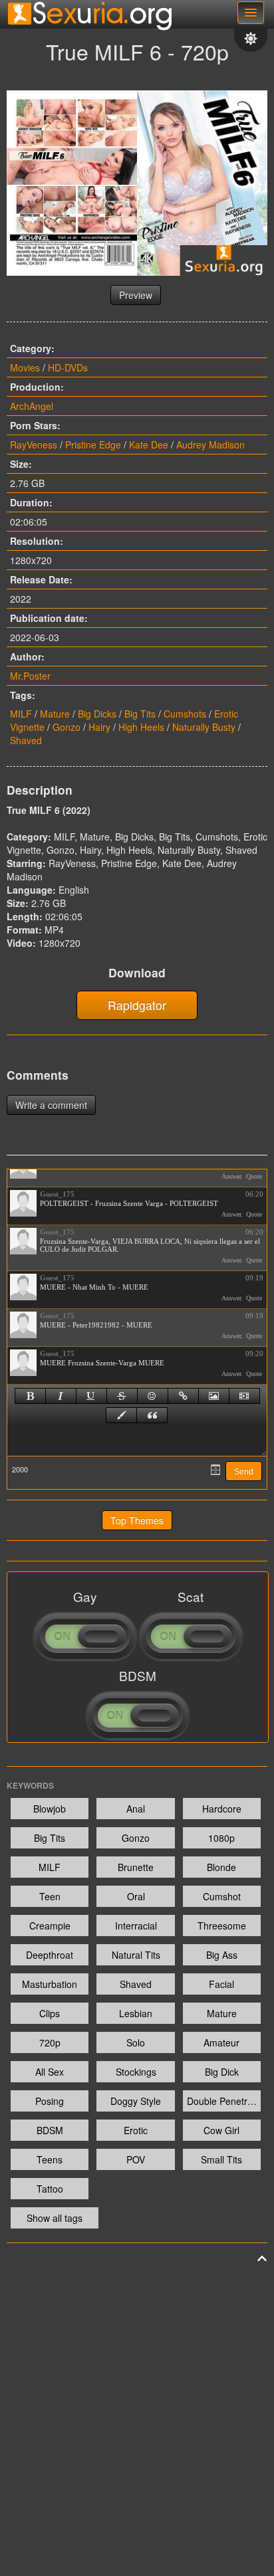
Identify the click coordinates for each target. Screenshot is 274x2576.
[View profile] (23, 1203)
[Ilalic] (61, 1396)
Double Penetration (224, 2101)
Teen (50, 1896)
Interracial (136, 1926)
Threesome (222, 1926)
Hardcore (222, 1809)
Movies (25, 367)
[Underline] (91, 1396)
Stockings (136, 2072)
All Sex (50, 2072)
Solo (136, 2042)
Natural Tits (136, 1955)
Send (244, 1472)
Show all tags (55, 2218)
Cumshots (185, 714)
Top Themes (137, 1520)
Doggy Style (136, 2101)
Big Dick (222, 2072)
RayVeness (34, 445)
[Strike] (122, 1396)
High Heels (141, 727)
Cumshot (222, 1896)
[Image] (214, 1396)
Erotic (136, 2130)
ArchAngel (32, 406)
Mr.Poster (30, 676)
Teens (50, 2159)
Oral (136, 1896)
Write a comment (51, 1105)
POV (136, 2159)
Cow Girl (221, 2130)
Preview (136, 295)
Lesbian (136, 2013)
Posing (50, 2101)
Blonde (221, 1867)
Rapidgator (137, 1005)
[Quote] (152, 1415)
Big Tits (140, 714)
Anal (136, 1809)
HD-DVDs (68, 367)
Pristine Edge (93, 445)
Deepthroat (50, 1955)
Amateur (221, 2042)
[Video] (244, 1396)
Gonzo (67, 727)
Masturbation (50, 1984)
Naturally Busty (204, 727)
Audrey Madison (210, 445)
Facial (221, 1984)
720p (50, 2042)
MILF (21, 714)
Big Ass (222, 1955)
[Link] (183, 1396)
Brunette (136, 1867)
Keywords (30, 1785)
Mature (55, 714)
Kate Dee (149, 445)
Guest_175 (57, 1194)
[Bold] (30, 1396)
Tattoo (50, 2189)
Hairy (99, 727)
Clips (50, 2013)
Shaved (26, 740)
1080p (221, 1838)
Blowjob (50, 1809)
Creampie (50, 1926)
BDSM (50, 2130)
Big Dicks (97, 714)
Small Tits (221, 2159)
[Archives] (215, 1470)
